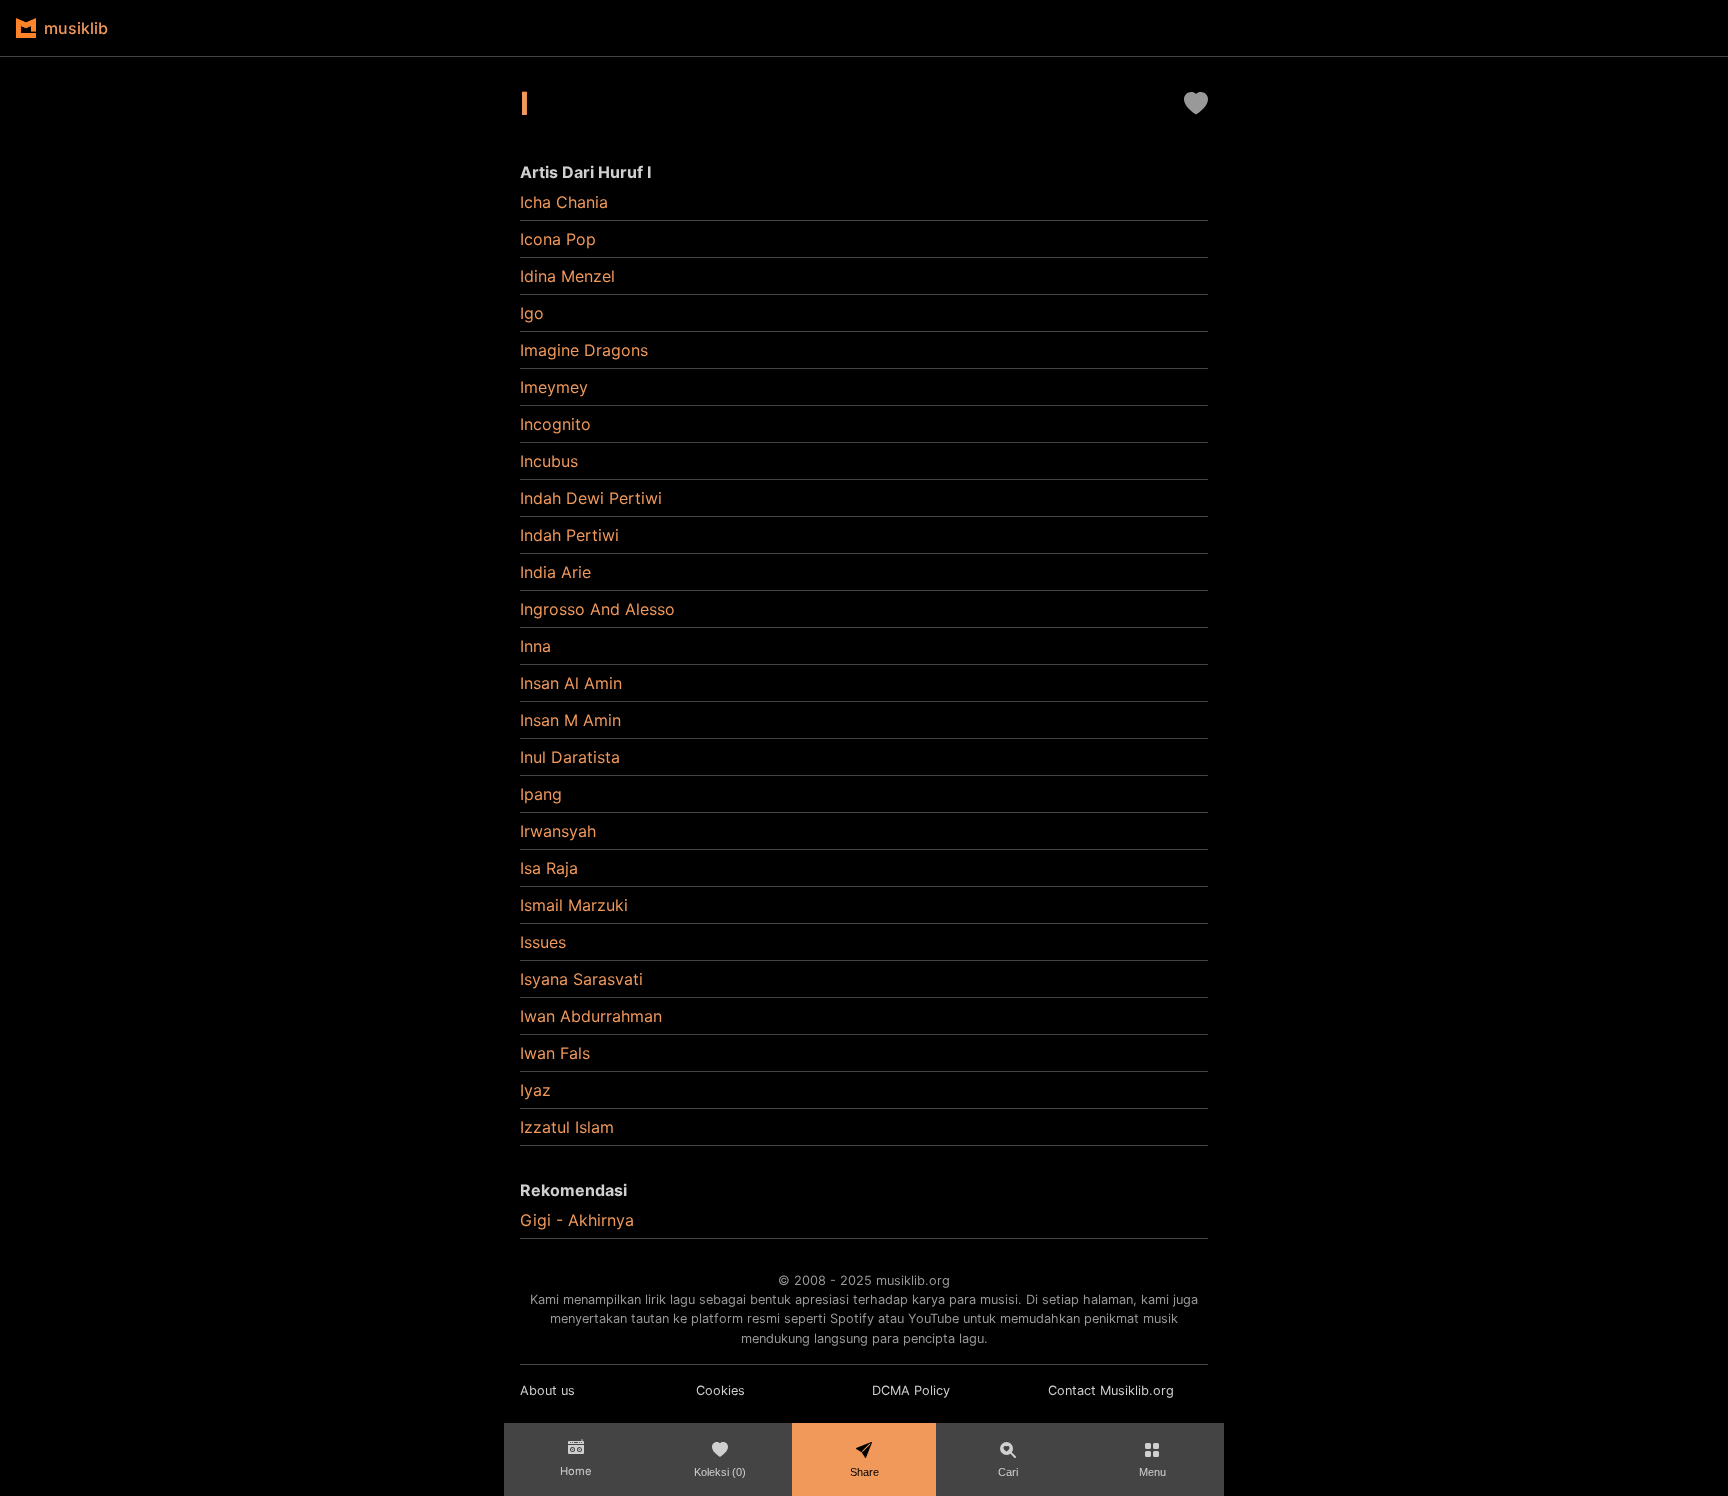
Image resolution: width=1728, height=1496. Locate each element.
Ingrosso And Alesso (597, 609)
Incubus (549, 461)
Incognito (555, 424)
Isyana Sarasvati (581, 979)
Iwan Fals (555, 1053)
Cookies (720, 1390)
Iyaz (535, 1090)
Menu (1152, 1472)
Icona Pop (558, 239)
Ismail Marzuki (574, 905)
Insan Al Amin (571, 683)
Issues (543, 942)
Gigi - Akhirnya (577, 1220)
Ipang (541, 794)
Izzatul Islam (567, 1127)
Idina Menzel (567, 276)
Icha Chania (564, 202)
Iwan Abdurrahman (591, 1016)
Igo (532, 313)
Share (864, 1472)
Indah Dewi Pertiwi (591, 498)
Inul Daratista (570, 757)
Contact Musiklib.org (1111, 1390)
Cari (1008, 1472)
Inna (535, 646)
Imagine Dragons (584, 350)
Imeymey (554, 387)
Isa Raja (549, 868)
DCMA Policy (911, 1390)
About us (547, 1390)
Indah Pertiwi (569, 535)
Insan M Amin (570, 720)
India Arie (555, 572)
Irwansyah (558, 831)
